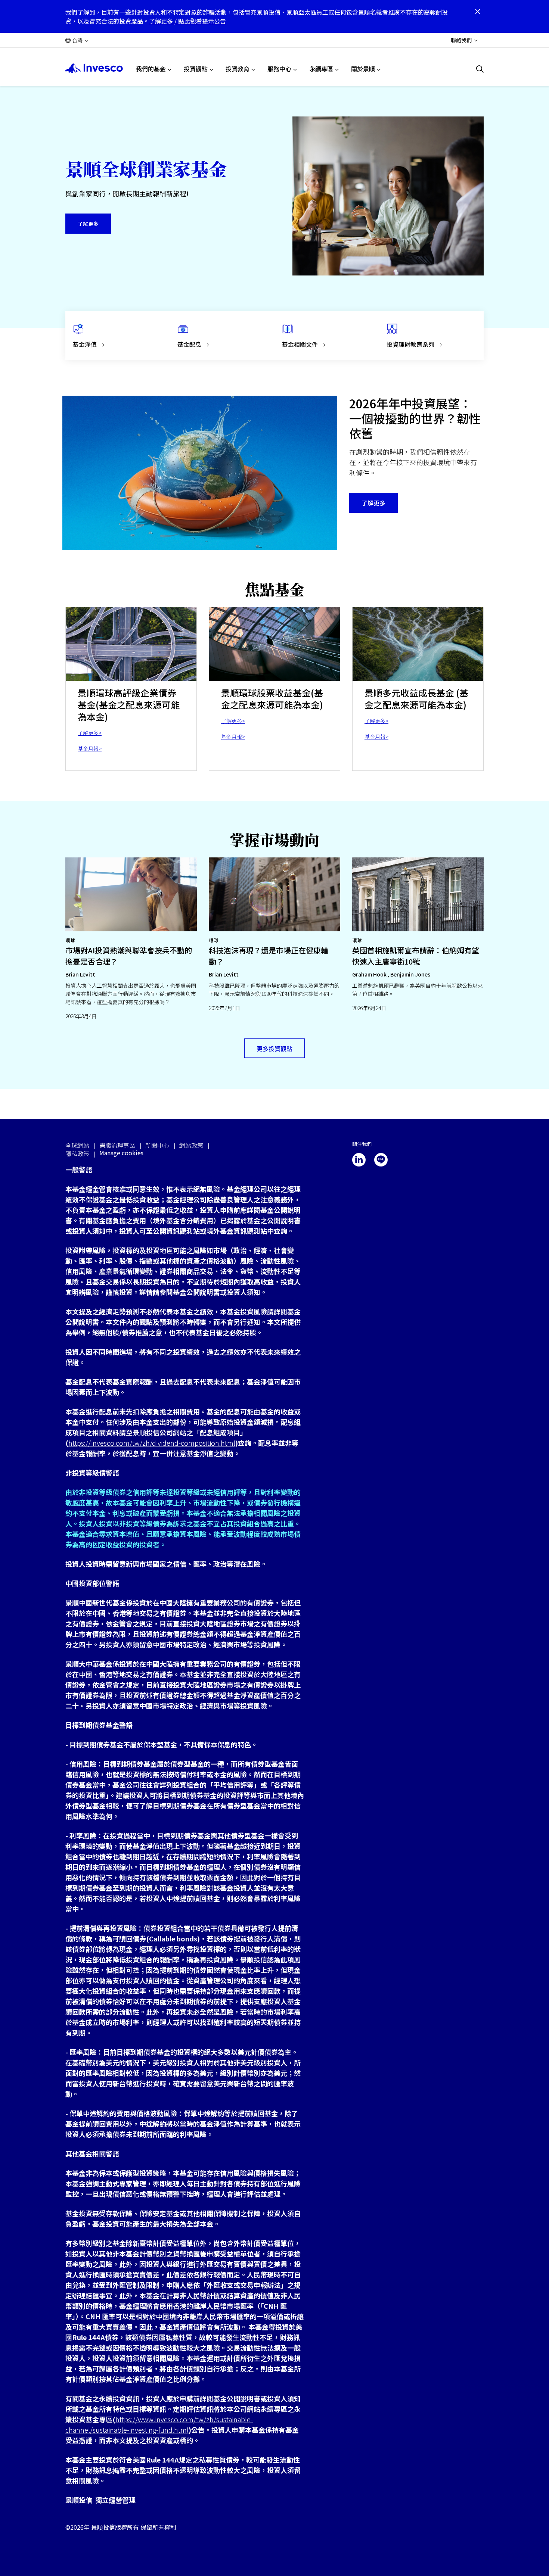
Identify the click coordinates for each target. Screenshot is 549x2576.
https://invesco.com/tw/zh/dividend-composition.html (152, 1443)
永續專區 (321, 69)
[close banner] (478, 12)
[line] (381, 1160)
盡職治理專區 (117, 1145)
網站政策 (191, 1145)
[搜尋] (480, 69)
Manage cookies (121, 1153)
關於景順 (363, 69)
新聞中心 (157, 1145)
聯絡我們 (461, 40)
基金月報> (90, 748)
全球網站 (77, 1145)
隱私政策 (77, 1153)
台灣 (77, 40)
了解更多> (90, 733)
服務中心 (279, 69)
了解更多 (88, 224)
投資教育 (238, 69)
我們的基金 (151, 69)
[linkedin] (359, 1160)
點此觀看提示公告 (202, 21)
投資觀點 (196, 69)
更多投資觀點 (274, 1049)
